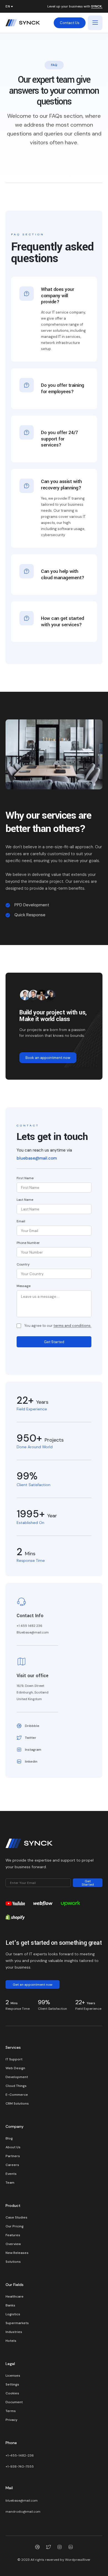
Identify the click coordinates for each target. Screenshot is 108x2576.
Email (21, 1221)
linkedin (31, 1761)
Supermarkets (17, 2323)
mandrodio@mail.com (23, 2512)
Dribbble (32, 1726)
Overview (13, 2244)
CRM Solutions (17, 2103)
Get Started (54, 1342)
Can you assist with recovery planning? (61, 485)
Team (10, 2183)
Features (13, 2235)
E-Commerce (17, 2095)
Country (23, 1264)
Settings (12, 2384)
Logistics (13, 2314)
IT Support (14, 2059)
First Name (25, 1178)
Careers (12, 2165)
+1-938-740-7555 (20, 2467)
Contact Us (70, 23)
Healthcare (15, 2296)
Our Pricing (15, 2226)
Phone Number (28, 1243)
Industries (14, 2332)
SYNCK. (97, 7)
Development (17, 2077)
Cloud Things (16, 2086)
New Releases (17, 2253)
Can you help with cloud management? (63, 575)
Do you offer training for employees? (63, 388)
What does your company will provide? (57, 296)
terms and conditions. (72, 1326)
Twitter (31, 1738)
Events (11, 2174)
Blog (9, 2138)
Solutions (13, 2262)
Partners (13, 2156)
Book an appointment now (48, 1058)
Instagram (33, 1750)
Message (24, 1286)
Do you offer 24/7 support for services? (60, 439)
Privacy (11, 2420)
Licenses (13, 2376)
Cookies (12, 2393)
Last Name (25, 1200)
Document (14, 2402)
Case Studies (16, 2217)
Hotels (11, 2341)
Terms (11, 2411)
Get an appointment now (33, 1985)
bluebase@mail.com (37, 1158)
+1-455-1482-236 (20, 2455)
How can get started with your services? (63, 622)
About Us (13, 2147)
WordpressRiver (78, 2560)
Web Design (15, 2068)
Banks (10, 2305)
